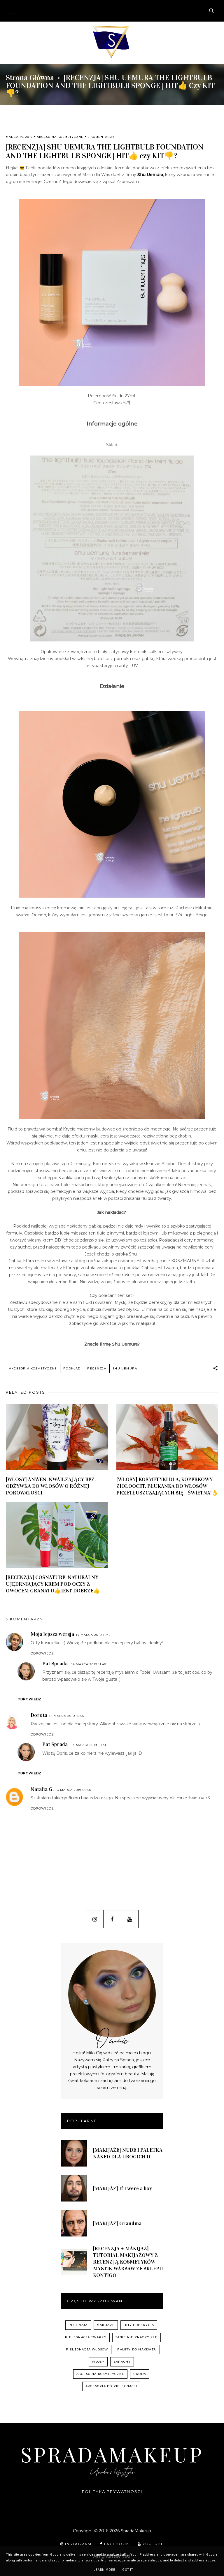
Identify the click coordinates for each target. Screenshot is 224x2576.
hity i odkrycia (139, 2325)
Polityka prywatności (112, 2491)
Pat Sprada (55, 1664)
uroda (140, 2374)
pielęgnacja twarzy (86, 2337)
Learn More (104, 2570)
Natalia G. (42, 1789)
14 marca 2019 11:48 (89, 1664)
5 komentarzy (101, 137)
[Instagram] (95, 1919)
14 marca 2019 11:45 (93, 1635)
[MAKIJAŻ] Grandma (117, 2223)
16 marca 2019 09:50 (73, 1790)
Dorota (39, 1715)
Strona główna (30, 78)
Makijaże (106, 2325)
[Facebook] (112, 1919)
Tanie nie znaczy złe (136, 2337)
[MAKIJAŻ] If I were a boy (123, 2188)
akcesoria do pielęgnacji (111, 2386)
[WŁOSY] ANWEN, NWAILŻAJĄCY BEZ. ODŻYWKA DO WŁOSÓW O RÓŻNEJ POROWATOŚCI (51, 1486)
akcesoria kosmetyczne (60, 137)
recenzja (97, 1368)
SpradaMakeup (112, 2454)
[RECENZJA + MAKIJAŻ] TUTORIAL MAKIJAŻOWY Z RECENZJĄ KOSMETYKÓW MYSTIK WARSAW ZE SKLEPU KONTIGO (128, 2262)
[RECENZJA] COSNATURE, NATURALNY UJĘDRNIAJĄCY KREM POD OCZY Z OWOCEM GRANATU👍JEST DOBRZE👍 (53, 1584)
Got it (128, 2570)
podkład (72, 1368)
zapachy (122, 2362)
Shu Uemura (150, 175)
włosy (98, 2362)
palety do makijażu (137, 2349)
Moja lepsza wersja (52, 1634)
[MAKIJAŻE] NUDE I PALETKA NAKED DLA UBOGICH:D (128, 2153)
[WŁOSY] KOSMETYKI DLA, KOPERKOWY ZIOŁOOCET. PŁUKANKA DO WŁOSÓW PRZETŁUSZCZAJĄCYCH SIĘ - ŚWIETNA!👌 (167, 1486)
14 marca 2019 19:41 (89, 1745)
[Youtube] (130, 1919)
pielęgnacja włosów (87, 2349)
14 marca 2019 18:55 (66, 1716)
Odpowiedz (42, 1653)
